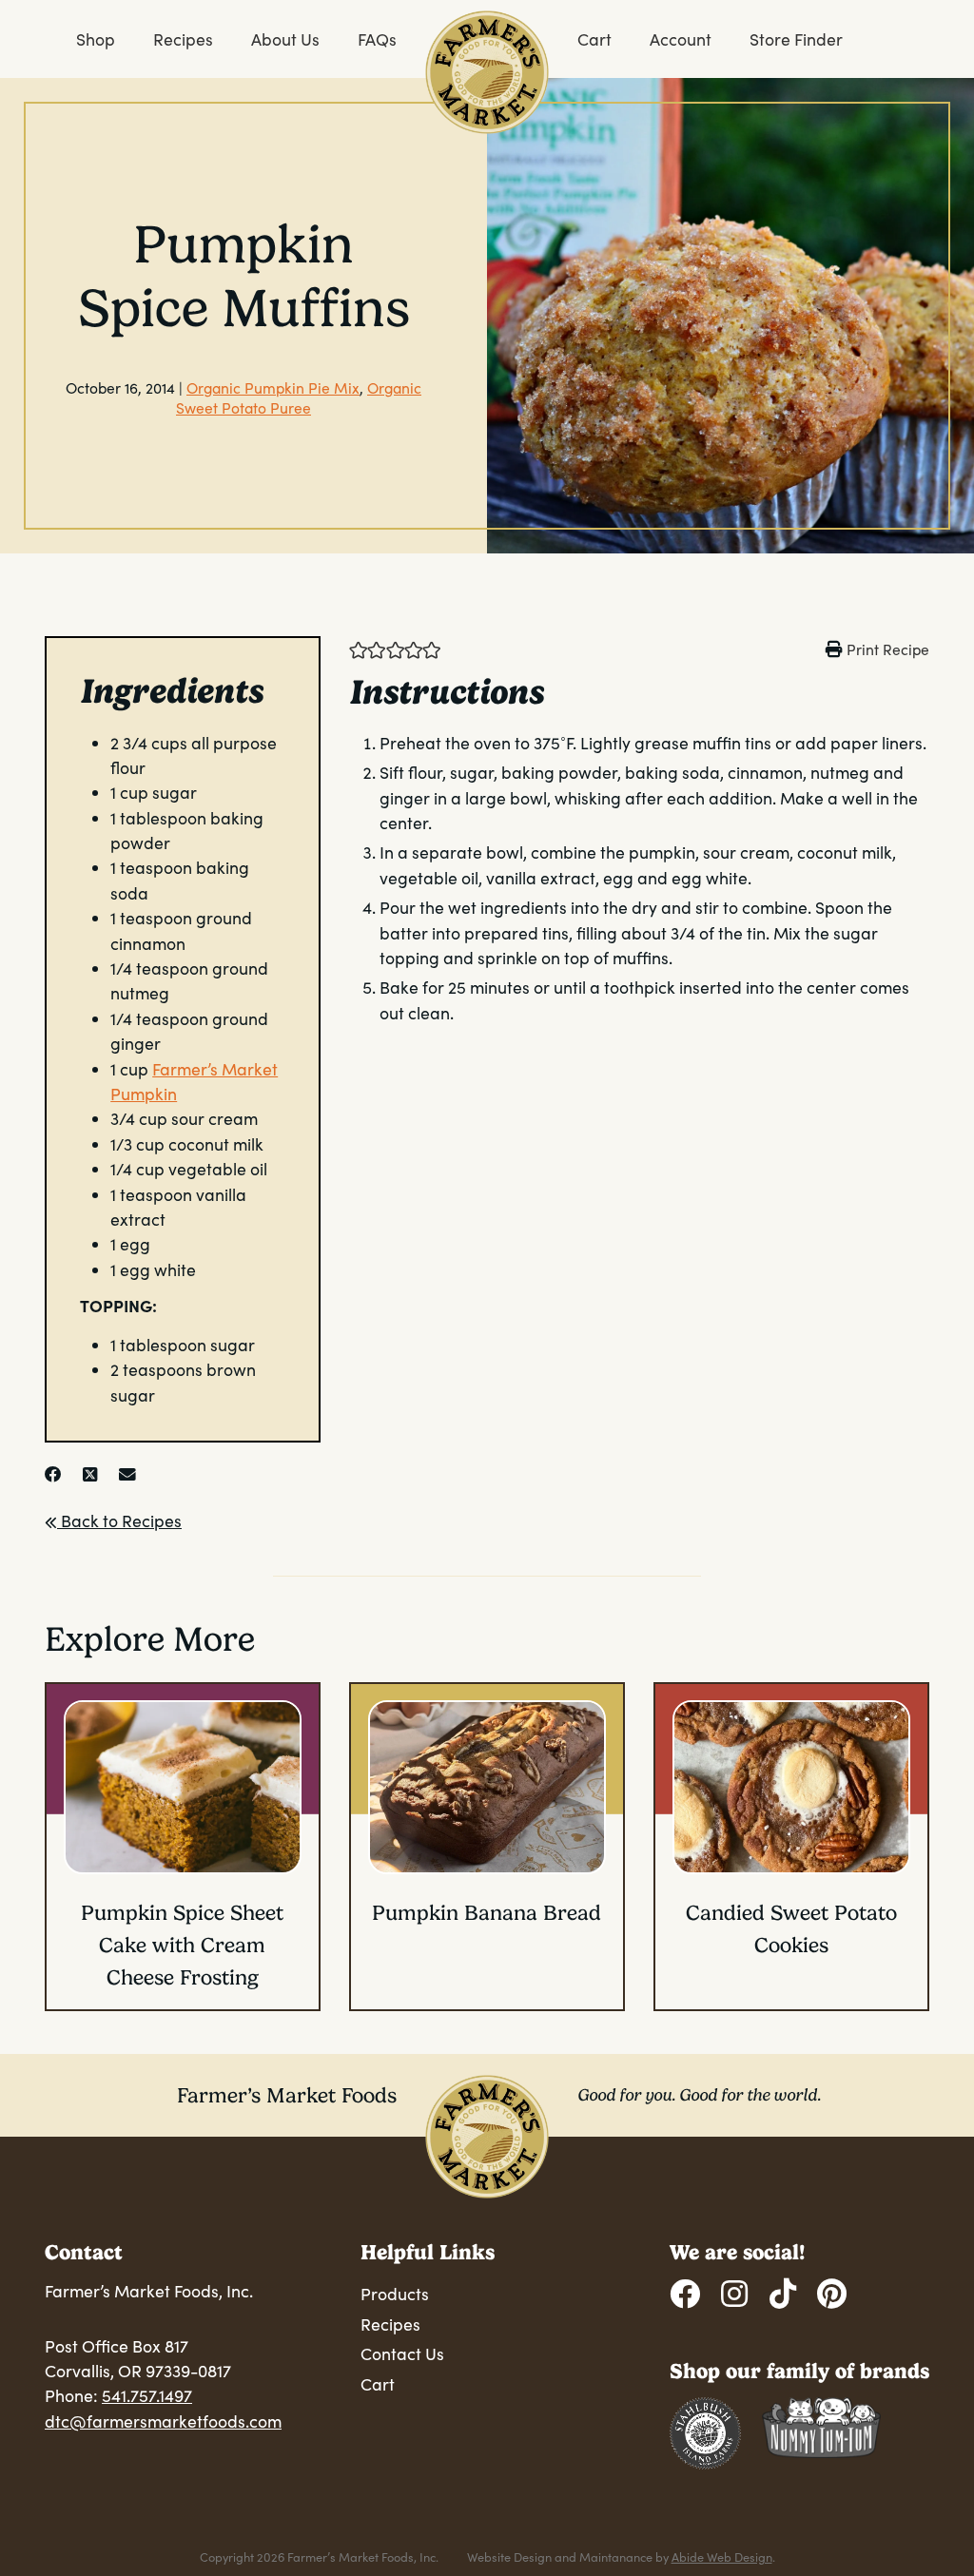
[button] (358, 649)
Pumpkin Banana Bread (487, 1913)
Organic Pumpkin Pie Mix (273, 387)
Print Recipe (888, 649)
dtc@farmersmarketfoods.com (163, 2421)
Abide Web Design (722, 2557)
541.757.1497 (147, 2395)
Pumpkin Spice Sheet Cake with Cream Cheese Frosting (182, 1945)
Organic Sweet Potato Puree (299, 398)
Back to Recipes (119, 1520)
